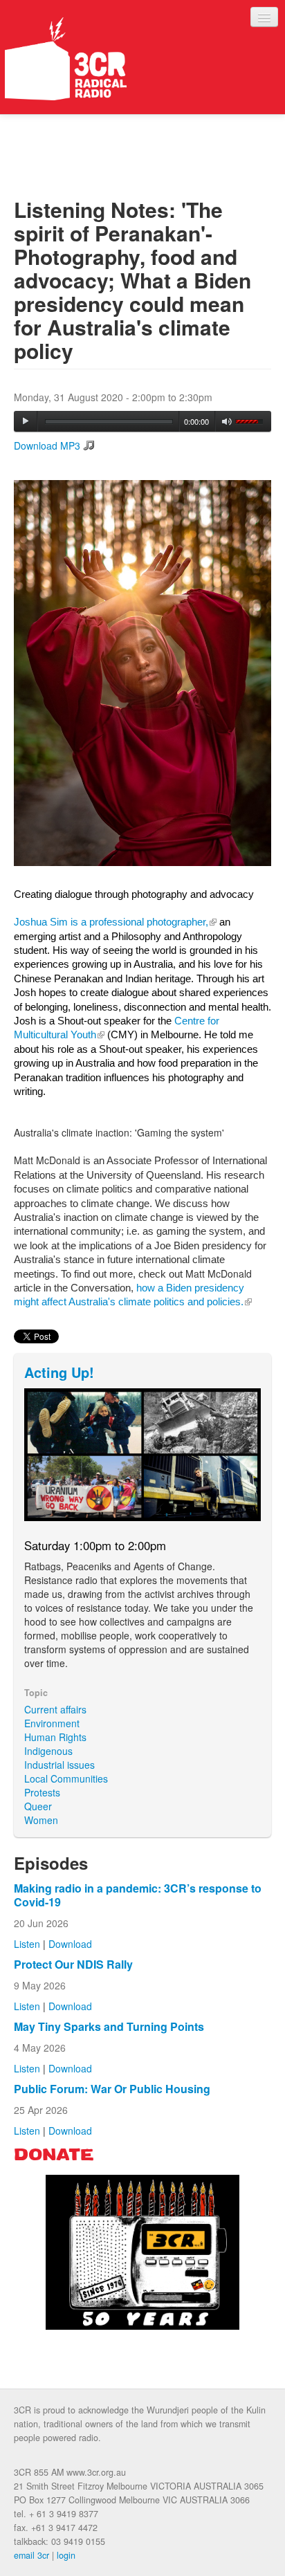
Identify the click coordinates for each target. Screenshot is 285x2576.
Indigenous (48, 1751)
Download (70, 1944)
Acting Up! (59, 1372)
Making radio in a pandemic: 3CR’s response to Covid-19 (138, 1895)
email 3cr (31, 2555)
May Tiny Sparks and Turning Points (109, 2026)
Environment (52, 1723)
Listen (27, 1944)
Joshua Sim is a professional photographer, (115, 922)
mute (227, 422)
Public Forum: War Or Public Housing (112, 2089)
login (66, 2555)
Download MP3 (47, 445)
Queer (38, 1806)
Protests (42, 1792)
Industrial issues (59, 1765)
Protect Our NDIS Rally (73, 1964)
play (26, 421)
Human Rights (55, 1737)
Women (41, 1820)
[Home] (66, 59)
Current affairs (55, 1709)
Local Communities (66, 1778)
